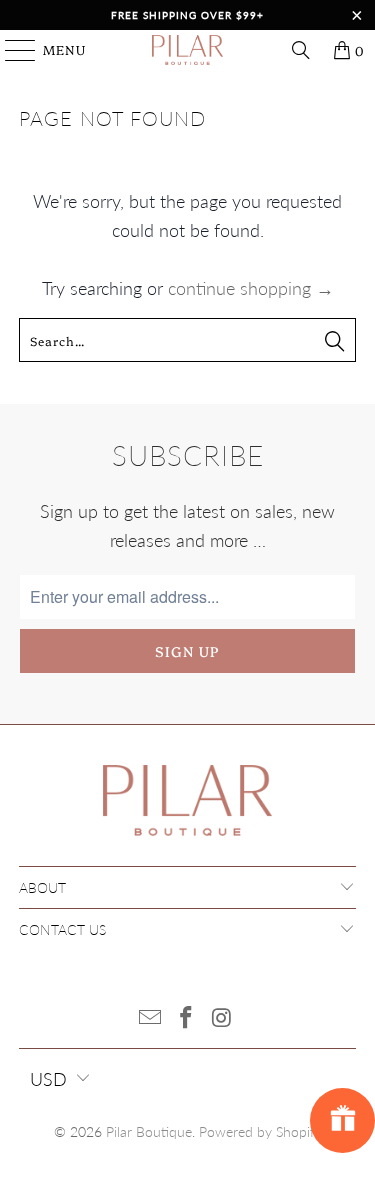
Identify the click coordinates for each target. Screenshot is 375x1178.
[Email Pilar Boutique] (151, 1018)
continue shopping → (251, 288)
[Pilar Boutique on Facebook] (187, 1018)
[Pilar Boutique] (188, 50)
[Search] (301, 50)
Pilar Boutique (149, 1131)
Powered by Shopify (260, 1131)
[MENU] (11, 50)
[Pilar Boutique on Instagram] (222, 1018)
